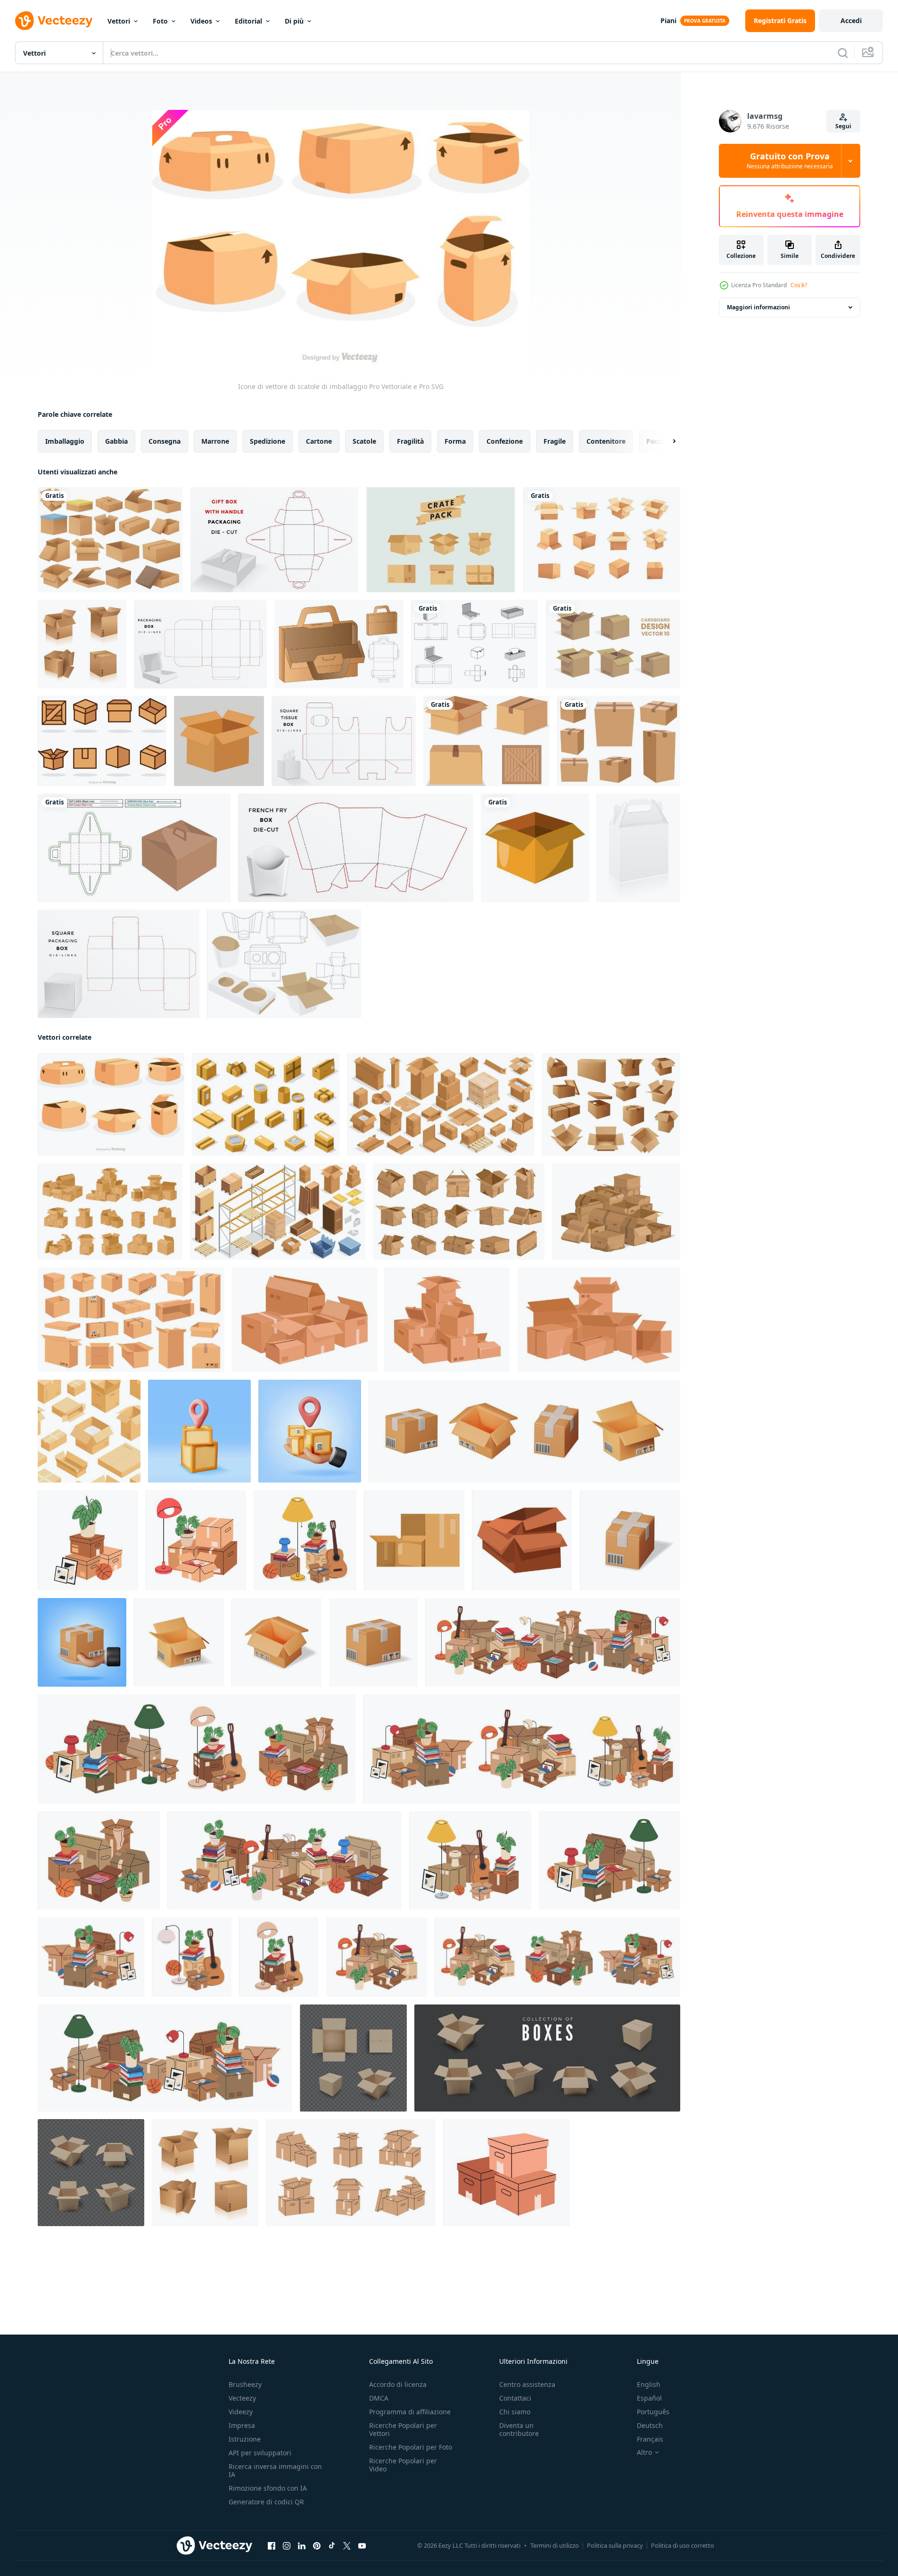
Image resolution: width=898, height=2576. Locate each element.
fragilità (410, 441)
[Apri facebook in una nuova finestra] (272, 2546)
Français (650, 2439)
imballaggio (65, 441)
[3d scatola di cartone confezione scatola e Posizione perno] (199, 1431)
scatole (364, 441)
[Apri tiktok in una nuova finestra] (332, 2546)
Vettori (119, 21)
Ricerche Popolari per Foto (411, 2447)
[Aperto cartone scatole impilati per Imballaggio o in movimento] (522, 1540)
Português (653, 2412)
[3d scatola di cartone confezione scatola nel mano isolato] (310, 1431)
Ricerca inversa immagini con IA (275, 2470)
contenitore (606, 441)
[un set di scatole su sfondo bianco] (486, 741)
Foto (160, 21)
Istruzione (245, 2439)
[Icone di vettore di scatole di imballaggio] (111, 1104)
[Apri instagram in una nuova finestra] (287, 2546)
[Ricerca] (843, 53)
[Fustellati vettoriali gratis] (474, 644)
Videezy (241, 2412)
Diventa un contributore (519, 2429)
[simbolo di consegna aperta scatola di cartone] (535, 848)
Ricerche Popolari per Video (403, 2465)
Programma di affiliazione (410, 2412)
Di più (294, 21)
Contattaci (515, 2398)
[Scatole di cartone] (110, 540)
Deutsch (650, 2425)
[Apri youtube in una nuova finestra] (362, 2546)
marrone (215, 441)
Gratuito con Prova (790, 161)
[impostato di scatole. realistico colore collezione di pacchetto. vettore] (547, 2058)
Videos (201, 21)
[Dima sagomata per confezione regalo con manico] (274, 540)
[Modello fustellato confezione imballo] (200, 644)
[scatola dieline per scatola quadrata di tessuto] (344, 741)
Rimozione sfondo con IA (268, 2488)
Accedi (851, 21)
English (649, 2384)
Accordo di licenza (398, 2384)
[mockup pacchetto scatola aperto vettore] (219, 741)
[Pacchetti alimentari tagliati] (284, 964)
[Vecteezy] (54, 21)
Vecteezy (242, 2398)
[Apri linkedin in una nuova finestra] (302, 2546)
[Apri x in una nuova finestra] (347, 2546)
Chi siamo (515, 2412)
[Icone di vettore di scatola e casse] (102, 741)
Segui (843, 126)
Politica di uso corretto (683, 2545)
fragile (555, 441)
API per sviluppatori (260, 2453)
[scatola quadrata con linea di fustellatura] (119, 964)
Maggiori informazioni (758, 307)
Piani (668, 21)
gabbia (116, 441)
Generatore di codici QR (266, 2502)
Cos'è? (799, 285)
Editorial (248, 21)
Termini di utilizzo (555, 2545)
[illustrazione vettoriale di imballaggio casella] (638, 848)
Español (649, 2398)
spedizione (268, 441)
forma (455, 441)
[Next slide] (666, 441)
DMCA (379, 2398)
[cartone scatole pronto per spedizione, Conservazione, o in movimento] (414, 1540)
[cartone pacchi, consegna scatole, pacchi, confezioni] (611, 1104)
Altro (644, 2452)
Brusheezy (245, 2384)
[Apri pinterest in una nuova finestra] (317, 2546)
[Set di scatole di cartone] (602, 540)
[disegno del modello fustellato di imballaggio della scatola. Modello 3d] (339, 644)
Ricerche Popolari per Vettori (403, 2429)
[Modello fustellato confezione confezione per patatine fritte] (356, 848)
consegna (165, 441)
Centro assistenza (527, 2384)
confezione (505, 441)
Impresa (242, 2425)
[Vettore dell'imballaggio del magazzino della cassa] (441, 540)
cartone (319, 441)
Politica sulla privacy (615, 2545)
